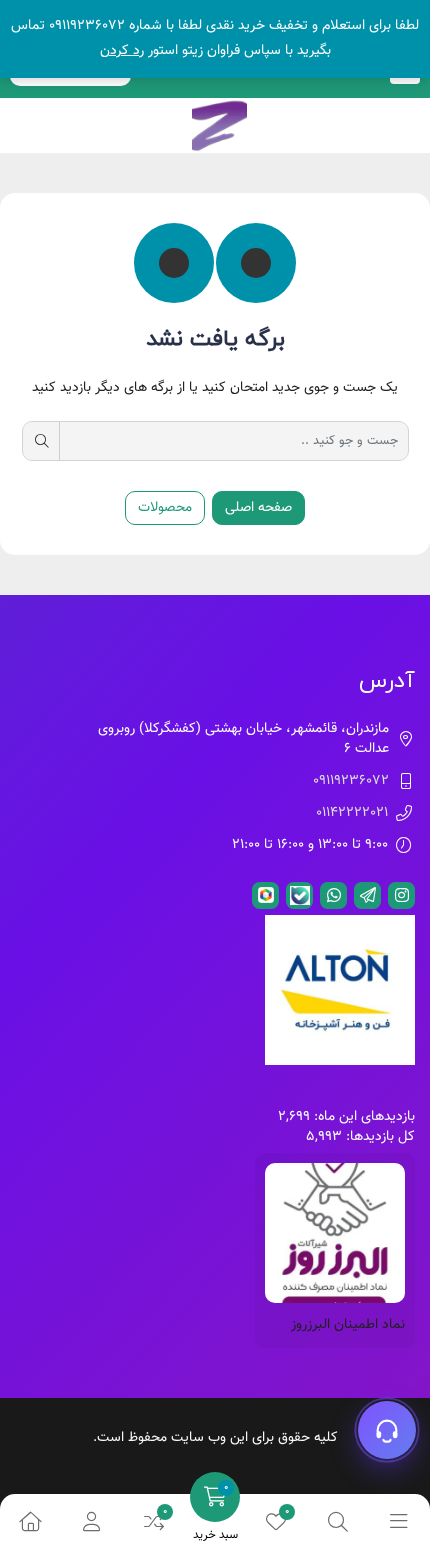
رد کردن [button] (122, 51)
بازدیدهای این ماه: (362, 1117)
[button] (91, 1521)
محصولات (165, 508)
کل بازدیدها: (378, 1137)
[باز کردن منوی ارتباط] (387, 1430)
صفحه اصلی (258, 508)
